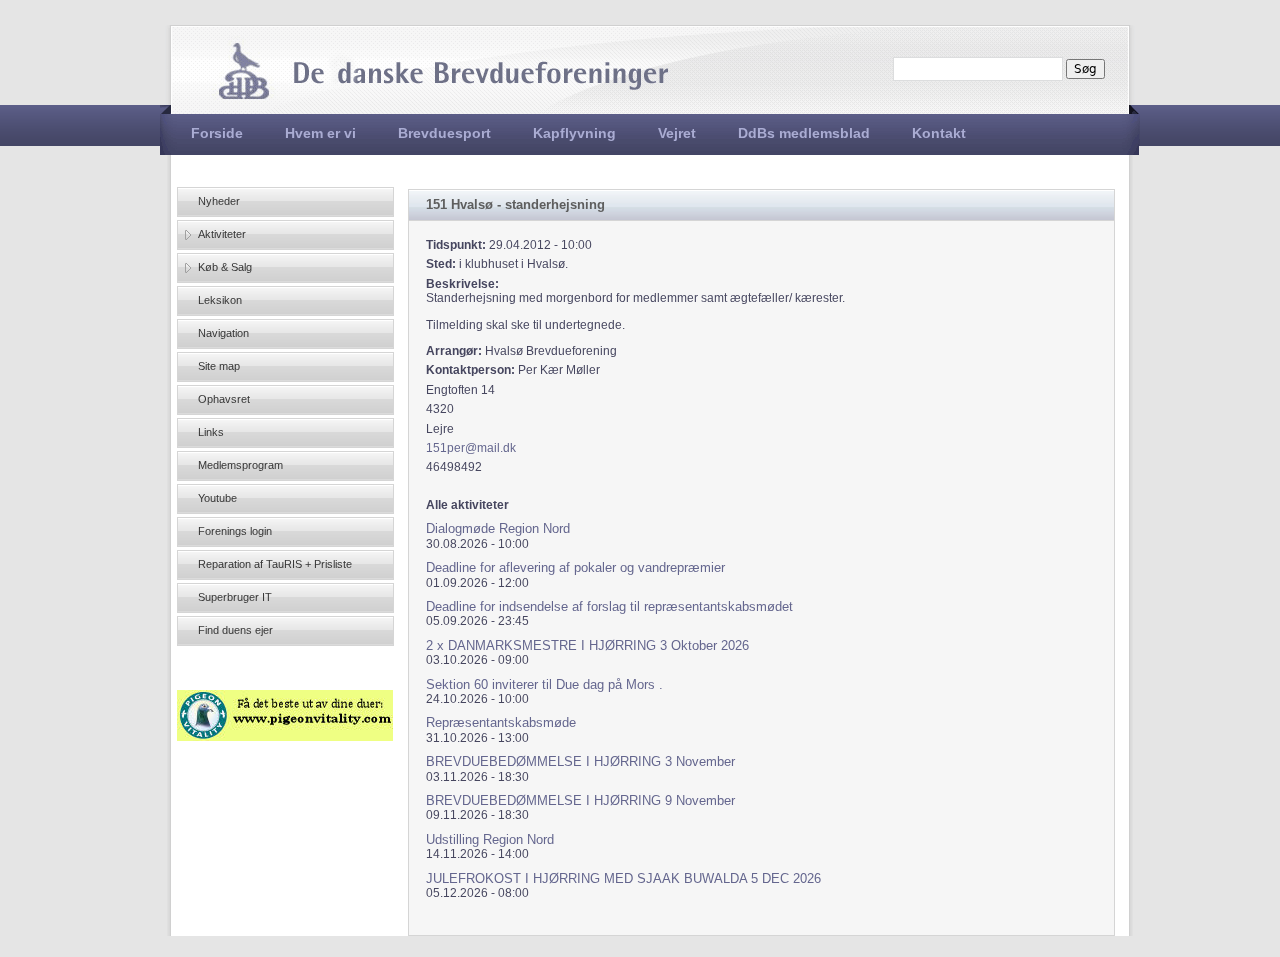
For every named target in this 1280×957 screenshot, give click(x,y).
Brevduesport (444, 133)
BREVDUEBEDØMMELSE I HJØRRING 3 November (580, 761)
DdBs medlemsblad (804, 133)
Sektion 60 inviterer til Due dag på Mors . (544, 684)
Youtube (217, 498)
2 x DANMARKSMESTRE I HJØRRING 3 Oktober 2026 (587, 645)
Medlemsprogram (240, 465)
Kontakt (939, 133)
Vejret (677, 133)
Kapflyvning (574, 133)
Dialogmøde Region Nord (498, 528)
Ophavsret (224, 399)
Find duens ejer (235, 630)
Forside (217, 133)
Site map (219, 366)
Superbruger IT (235, 597)
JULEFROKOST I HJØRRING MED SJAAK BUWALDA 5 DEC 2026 (623, 878)
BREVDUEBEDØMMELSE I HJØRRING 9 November (580, 800)
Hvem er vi (320, 133)
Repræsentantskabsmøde (501, 722)
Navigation (223, 333)
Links (211, 432)
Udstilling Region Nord (490, 839)
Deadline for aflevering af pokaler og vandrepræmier (575, 567)
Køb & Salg (225, 267)
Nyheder (219, 201)
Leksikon (220, 300)
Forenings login (235, 531)
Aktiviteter (222, 234)
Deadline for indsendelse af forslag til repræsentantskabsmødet (609, 606)
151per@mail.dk (471, 448)
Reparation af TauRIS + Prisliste (275, 564)
